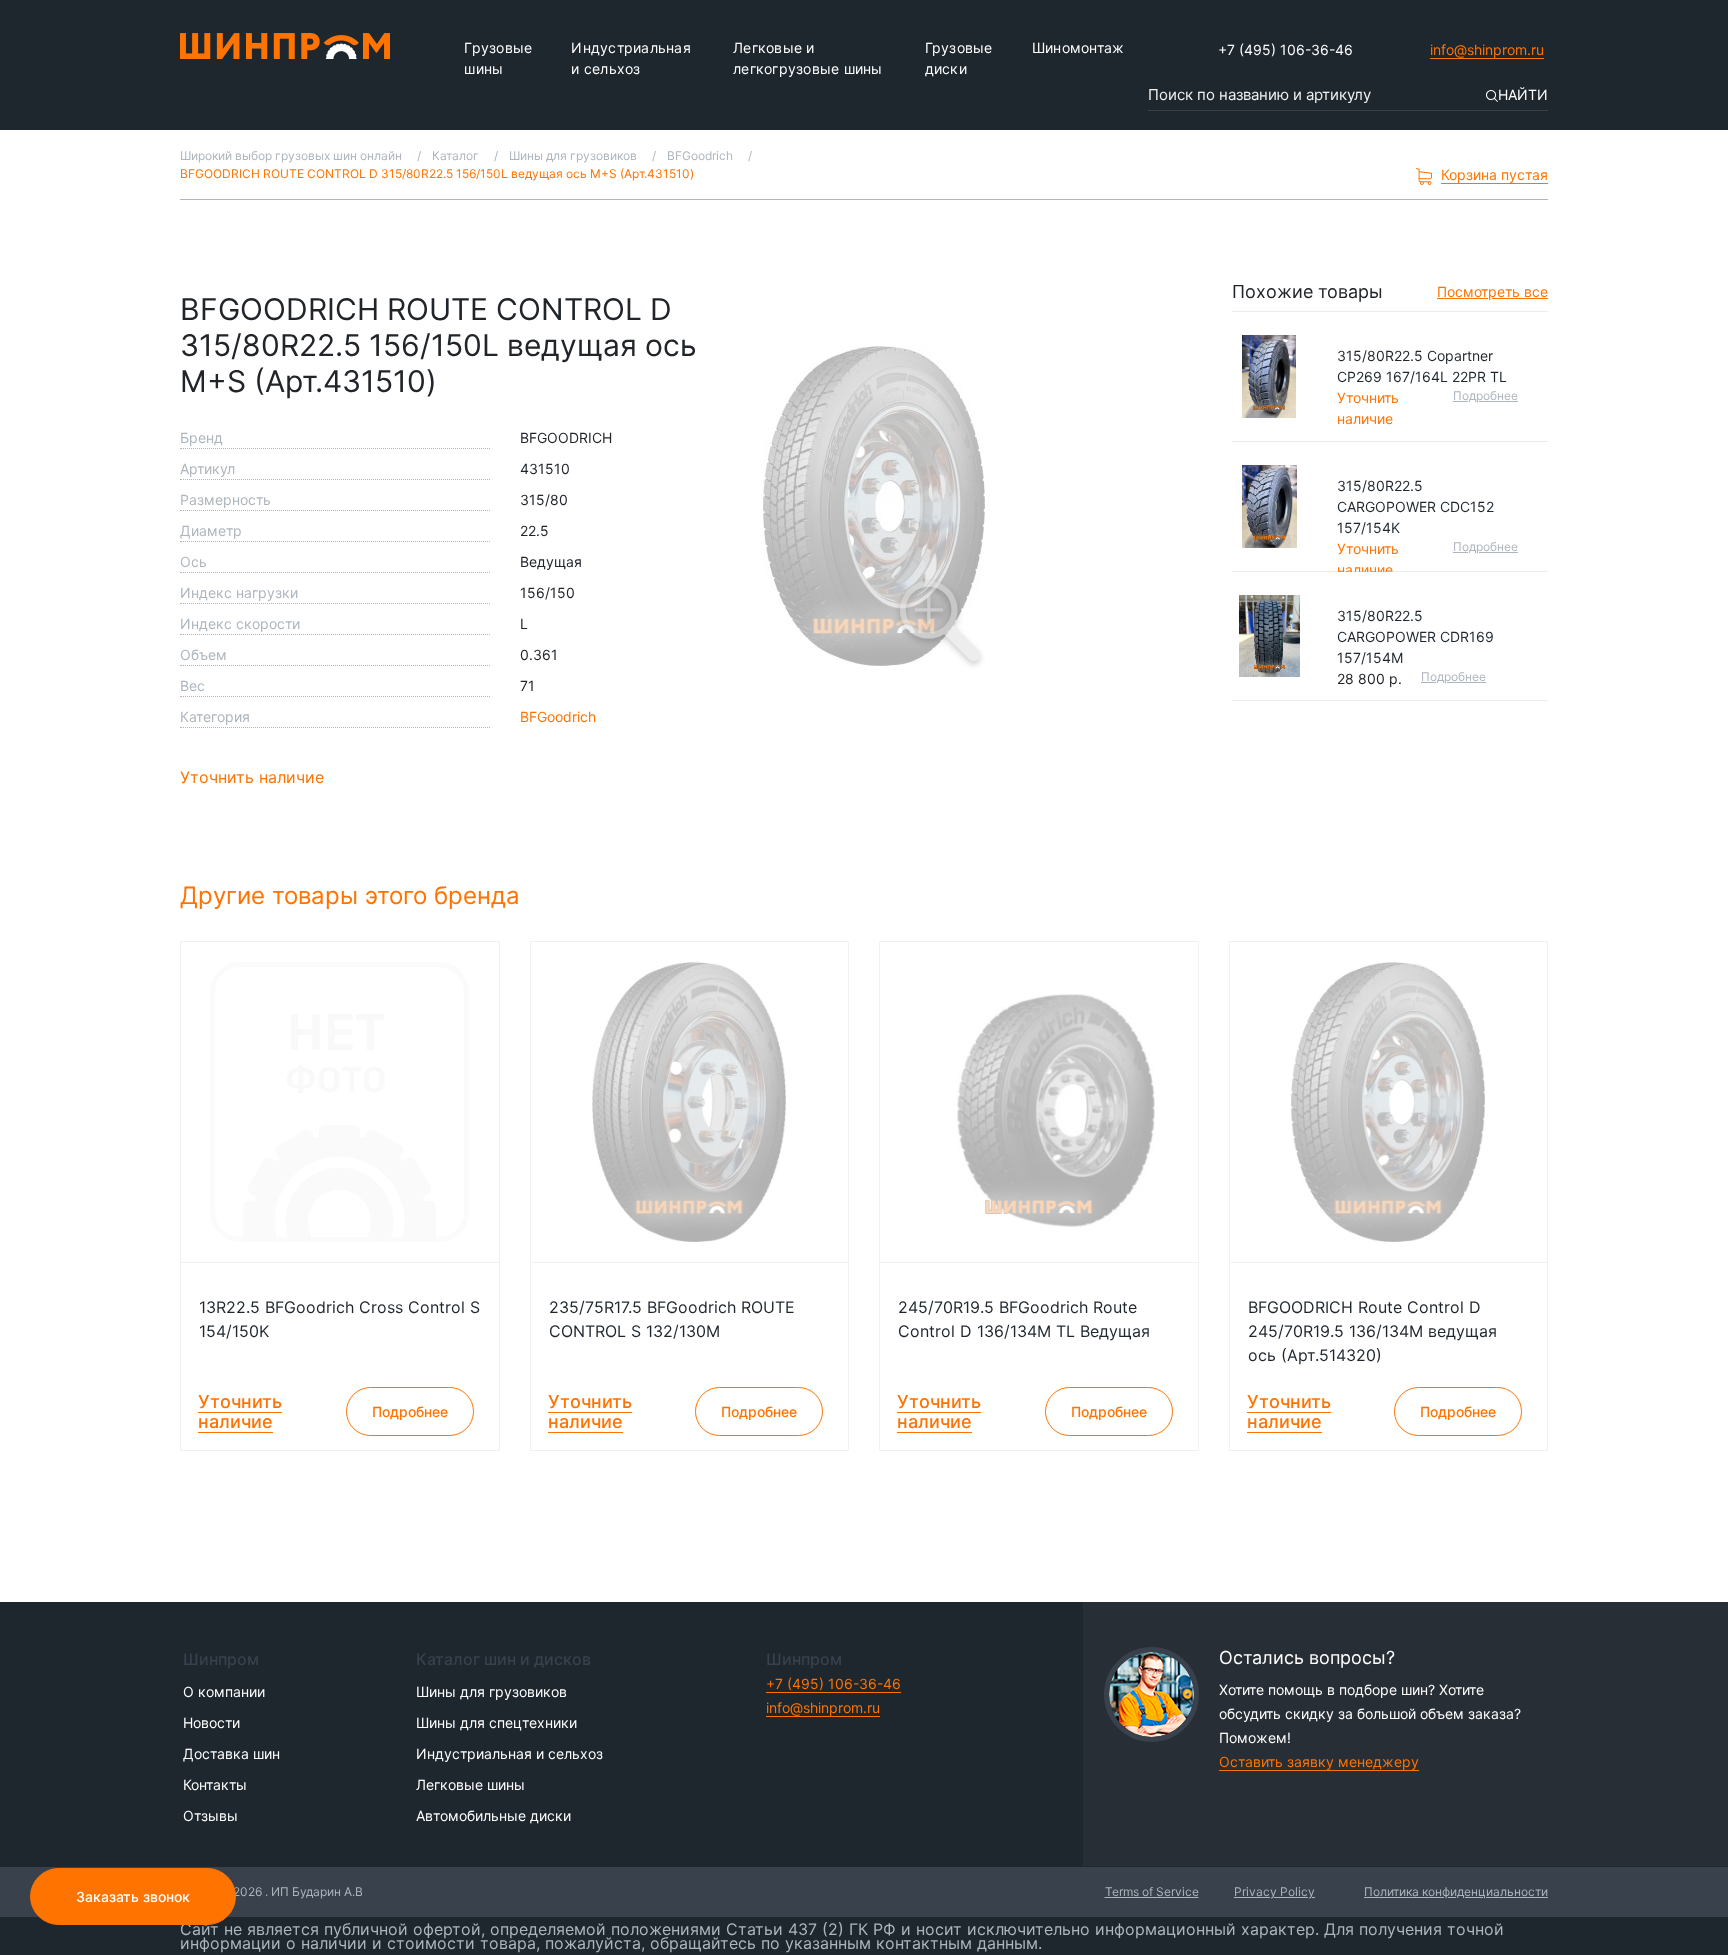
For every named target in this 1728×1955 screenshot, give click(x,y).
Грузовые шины (498, 58)
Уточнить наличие (252, 777)
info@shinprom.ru (1487, 49)
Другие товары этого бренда (353, 895)
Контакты (215, 1784)
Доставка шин (231, 1753)
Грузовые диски (959, 58)
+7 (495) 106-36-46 (1285, 49)
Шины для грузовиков (491, 1691)
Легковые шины (470, 1784)
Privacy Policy (1274, 1891)
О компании (224, 1691)
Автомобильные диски (493, 1815)
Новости (211, 1722)
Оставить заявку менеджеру (1319, 1761)
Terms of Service (1152, 1891)
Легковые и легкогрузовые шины (808, 58)
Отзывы (210, 1815)
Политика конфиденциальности (1456, 1891)
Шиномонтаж (1078, 47)
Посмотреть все (1492, 291)
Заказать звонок (133, 1896)
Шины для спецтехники (496, 1722)
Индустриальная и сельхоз (631, 58)
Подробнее (1485, 395)
